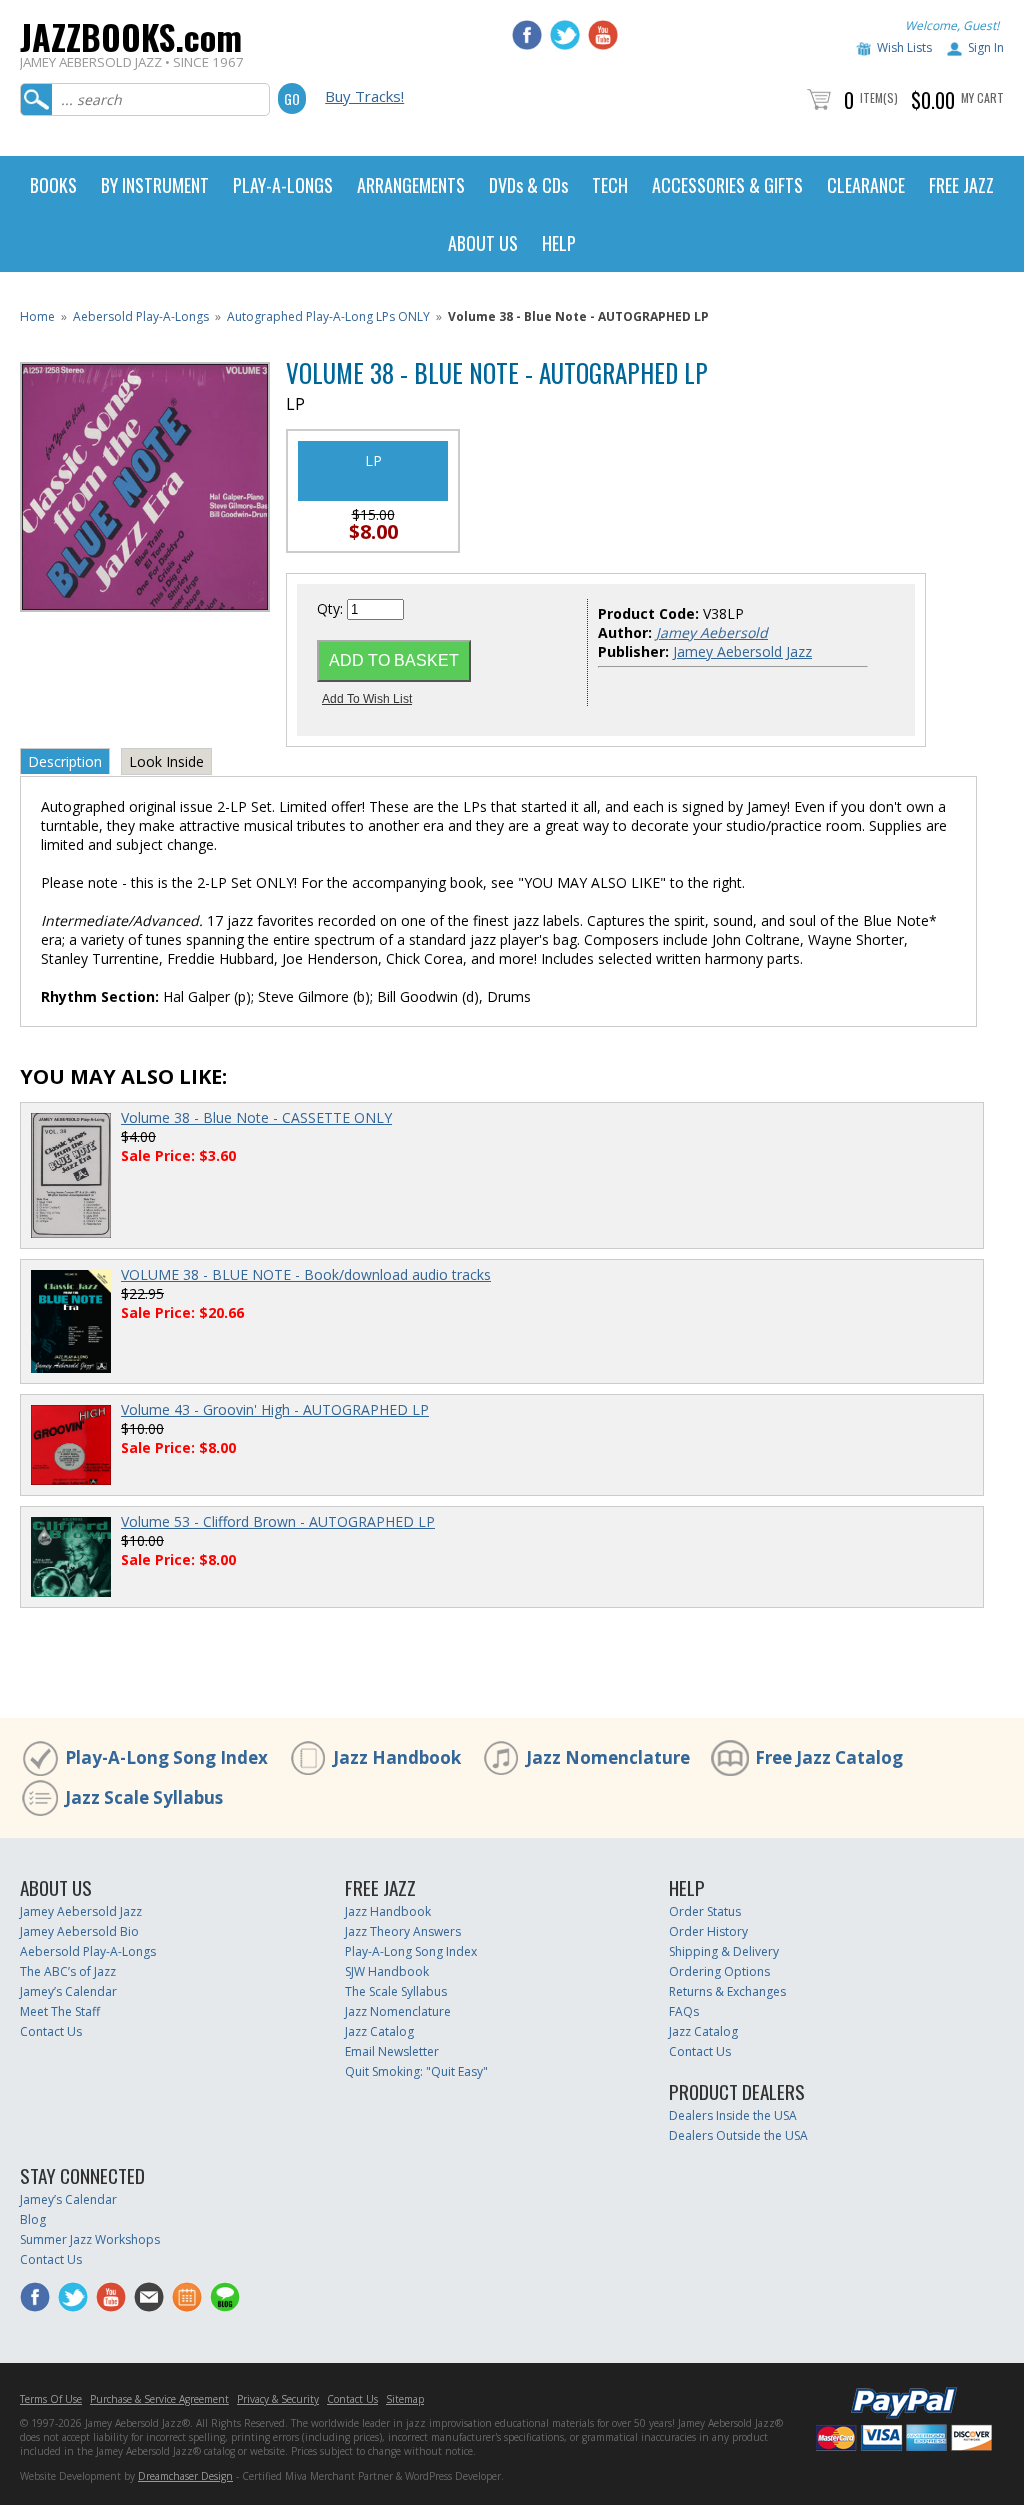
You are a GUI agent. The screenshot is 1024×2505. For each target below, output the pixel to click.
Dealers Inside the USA (733, 2115)
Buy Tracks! (364, 96)
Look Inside (166, 761)
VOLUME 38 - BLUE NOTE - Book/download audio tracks (306, 1274)
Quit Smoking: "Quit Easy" (416, 2071)
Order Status (705, 1911)
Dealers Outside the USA (738, 2135)
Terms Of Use (51, 2399)
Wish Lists (904, 47)
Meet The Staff (60, 2011)
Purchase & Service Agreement (159, 2399)
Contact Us (51, 2031)
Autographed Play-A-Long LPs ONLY (328, 316)
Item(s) (879, 97)
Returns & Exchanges (727, 1991)
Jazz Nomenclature (608, 1757)
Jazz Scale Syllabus (144, 1797)
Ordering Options (719, 1971)
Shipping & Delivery (724, 1951)
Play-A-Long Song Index (166, 1757)
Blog (33, 2219)
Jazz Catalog (379, 2031)
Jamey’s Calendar (68, 1991)
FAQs (684, 2011)
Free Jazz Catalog (829, 1757)
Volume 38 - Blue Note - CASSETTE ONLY (256, 1117)
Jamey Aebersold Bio (79, 1931)
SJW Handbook (387, 1971)
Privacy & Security (278, 2399)
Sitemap (405, 2399)
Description (65, 761)
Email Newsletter (392, 2051)
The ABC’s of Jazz (68, 1971)
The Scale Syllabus (396, 1991)
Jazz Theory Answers (403, 1931)
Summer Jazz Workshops (90, 2239)
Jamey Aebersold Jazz (742, 651)
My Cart (982, 97)
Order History (708, 1931)
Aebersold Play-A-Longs (141, 316)
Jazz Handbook (397, 1757)
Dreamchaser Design (185, 2476)
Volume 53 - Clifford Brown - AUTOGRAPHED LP (278, 1521)
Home (37, 316)
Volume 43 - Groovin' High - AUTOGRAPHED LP (275, 1409)
